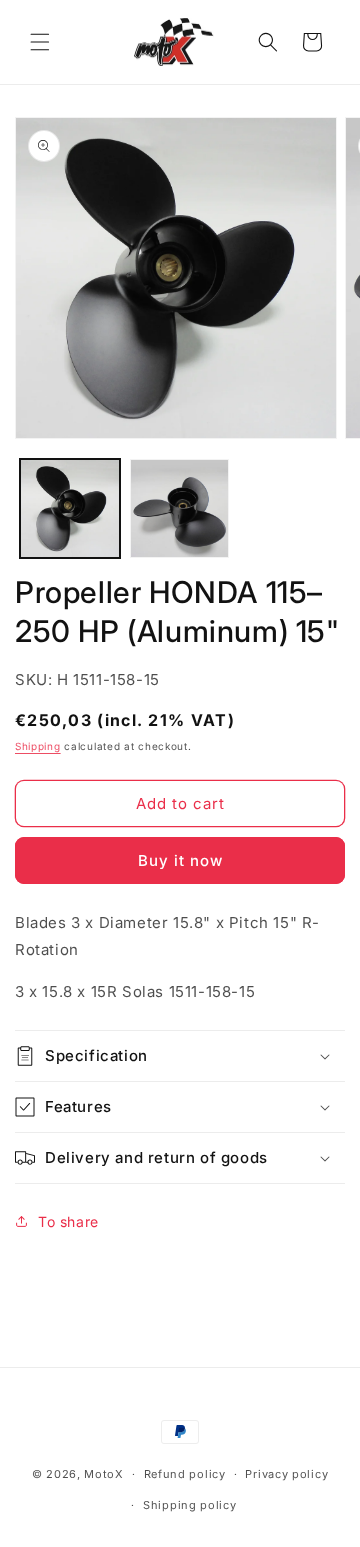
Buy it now (180, 860)
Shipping (38, 746)
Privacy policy (286, 1474)
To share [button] (68, 1221)
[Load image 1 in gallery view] (70, 509)
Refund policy (185, 1474)
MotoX (104, 1474)
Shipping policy (190, 1505)
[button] (40, 42)
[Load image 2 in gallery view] (180, 509)
